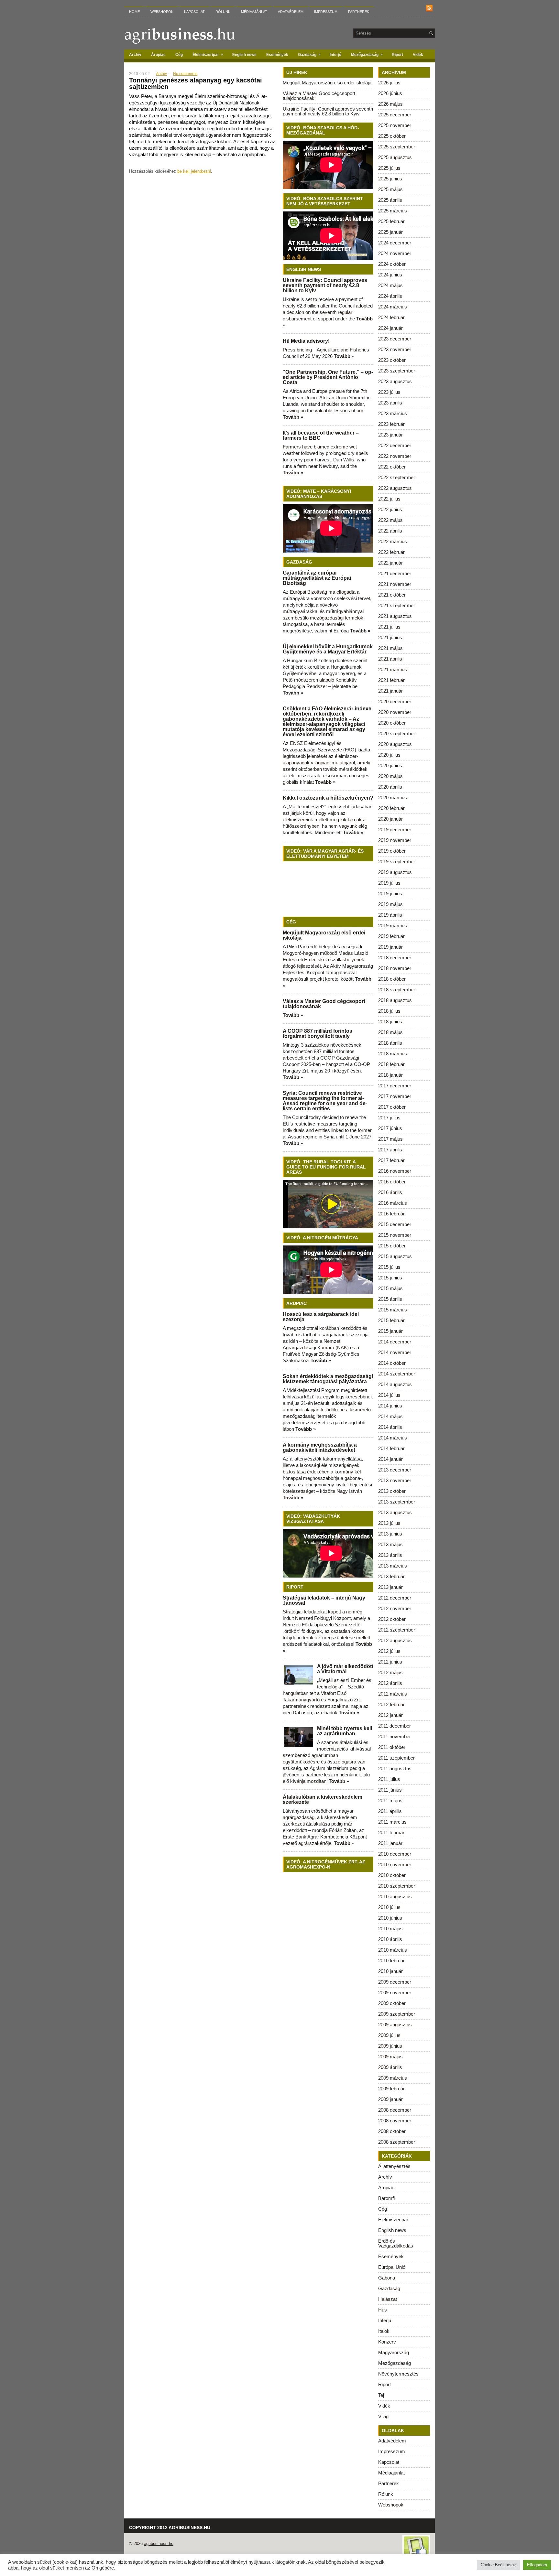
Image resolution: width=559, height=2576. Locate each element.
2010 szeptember (397, 1886)
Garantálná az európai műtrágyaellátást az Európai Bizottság (317, 578)
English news (244, 55)
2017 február (391, 1160)
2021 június (390, 637)
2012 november (395, 1608)
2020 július (389, 755)
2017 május (390, 1139)
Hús (383, 2310)
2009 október (392, 2003)
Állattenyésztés (394, 2166)
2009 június (390, 2046)
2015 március (393, 1310)
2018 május (390, 1032)
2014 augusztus (395, 1384)
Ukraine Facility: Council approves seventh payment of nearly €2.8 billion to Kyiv (328, 111)
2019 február (391, 936)
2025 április (390, 200)
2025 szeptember (397, 147)
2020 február (391, 808)
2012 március (393, 1694)
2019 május (390, 904)
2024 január (390, 328)
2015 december (395, 1224)
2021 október (392, 595)
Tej (381, 2395)
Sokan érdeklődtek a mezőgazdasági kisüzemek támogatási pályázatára (328, 1379)
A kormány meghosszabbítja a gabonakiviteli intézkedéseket (320, 1447)
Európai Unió (392, 2267)
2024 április (390, 296)
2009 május (390, 2057)
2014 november (395, 1352)
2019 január (390, 947)
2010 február (391, 1961)
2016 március (393, 1203)
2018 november (395, 968)
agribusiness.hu (159, 2544)
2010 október (392, 1875)
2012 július (389, 1651)
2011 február (391, 1832)
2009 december (395, 1982)
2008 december (395, 2110)
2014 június (390, 1406)
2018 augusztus (395, 1000)
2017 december (395, 1086)
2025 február (391, 221)
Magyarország (394, 2352)
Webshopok (162, 12)
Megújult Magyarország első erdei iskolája (327, 83)
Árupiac (158, 55)
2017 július (389, 1118)
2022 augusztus (395, 488)
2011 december (395, 1726)
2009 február (391, 2089)
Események (277, 55)
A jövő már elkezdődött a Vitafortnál (345, 1669)
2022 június (390, 509)
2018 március (393, 1054)
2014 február (391, 1448)
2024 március (393, 307)
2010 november (395, 1865)
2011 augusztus (395, 1768)
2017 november (395, 1096)
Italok (384, 2331)
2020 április (390, 787)
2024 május (390, 285)
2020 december (395, 701)
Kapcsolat (194, 12)
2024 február (391, 317)
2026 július (389, 83)
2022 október (392, 467)
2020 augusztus (395, 744)
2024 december (395, 243)
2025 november (395, 125)
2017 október (392, 1107)
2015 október (392, 1246)
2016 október (392, 1182)
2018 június (390, 1022)
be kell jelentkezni (194, 171)
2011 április (390, 1811)
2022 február (391, 552)
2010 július (389, 1907)
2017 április (390, 1150)
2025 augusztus (395, 157)
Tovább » (344, 356)
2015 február (391, 1320)
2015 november (395, 1235)
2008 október (392, 2131)
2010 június (390, 1918)
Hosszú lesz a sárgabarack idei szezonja (321, 1317)
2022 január (390, 563)
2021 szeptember (397, 605)
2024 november (395, 253)
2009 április (390, 2067)
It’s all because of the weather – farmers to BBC (321, 435)
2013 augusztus (395, 1512)
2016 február (391, 1214)
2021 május (390, 648)
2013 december (395, 1470)
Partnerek (359, 12)
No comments (185, 74)
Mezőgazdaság (367, 54)
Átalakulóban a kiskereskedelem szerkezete (323, 1800)
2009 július (389, 2035)
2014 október (392, 1363)
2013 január (390, 1587)
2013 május (390, 1544)
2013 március (393, 1566)
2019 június (390, 894)
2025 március (393, 211)
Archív (135, 55)
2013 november (395, 1480)
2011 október (392, 1747)
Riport (397, 55)
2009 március (393, 2078)
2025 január (390, 232)
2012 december (395, 1598)
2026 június (390, 93)
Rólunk (223, 12)
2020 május (390, 776)
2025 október (392, 136)
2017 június (390, 1128)
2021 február (391, 680)
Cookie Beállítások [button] (498, 2565)
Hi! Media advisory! (306, 341)
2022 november (395, 456)
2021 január (390, 691)
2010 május (390, 1929)
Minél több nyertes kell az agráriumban (345, 1731)
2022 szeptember (397, 477)
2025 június (390, 179)
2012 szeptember (397, 1630)
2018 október (392, 979)
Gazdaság (309, 54)
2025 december (395, 115)
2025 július (389, 168)
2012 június (390, 1662)
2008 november (395, 2121)
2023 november (395, 349)
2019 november (395, 840)
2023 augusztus (395, 381)
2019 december (395, 830)
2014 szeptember (397, 1374)
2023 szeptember (397, 371)
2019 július (389, 883)
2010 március (393, 1950)
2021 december (395, 573)
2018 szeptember (397, 990)
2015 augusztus (395, 1256)
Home (134, 12)
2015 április (390, 1299)
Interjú (335, 55)
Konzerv (387, 2342)
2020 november (395, 712)
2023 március (393, 413)
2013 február (391, 1576)
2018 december (395, 958)
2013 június (390, 1534)
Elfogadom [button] (537, 2565)
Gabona (387, 2278)
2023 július (389, 392)
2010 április (390, 1939)
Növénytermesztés (398, 2374)
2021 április (390, 659)
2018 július (389, 1011)
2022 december (395, 445)
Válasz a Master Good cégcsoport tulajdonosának (319, 96)
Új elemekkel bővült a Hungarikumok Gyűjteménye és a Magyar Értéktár (328, 649)
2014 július (389, 1395)
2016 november (395, 1171)
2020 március (393, 798)
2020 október (392, 723)
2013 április (390, 1555)
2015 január (390, 1331)
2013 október (392, 1491)
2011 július (389, 1779)
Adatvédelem (291, 12)
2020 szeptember (397, 733)
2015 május (390, 1288)
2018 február (391, 1064)
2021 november (395, 584)
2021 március (393, 669)
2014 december (395, 1342)
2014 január (390, 1459)
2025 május (390, 189)
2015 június (390, 1278)
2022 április (390, 531)
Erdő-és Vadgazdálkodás (396, 2243)
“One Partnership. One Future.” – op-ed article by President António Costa (328, 377)
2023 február (391, 424)
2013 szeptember (397, 1502)
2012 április (390, 1683)
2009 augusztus (395, 2025)
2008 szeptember (397, 2142)
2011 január (390, 1843)
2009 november (395, 1993)
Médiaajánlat (254, 12)
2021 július (389, 627)
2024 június (390, 275)
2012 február (391, 1704)
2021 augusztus (395, 616)
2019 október (392, 851)
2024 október (392, 264)
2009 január (390, 2099)
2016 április (390, 1192)
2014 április (390, 1427)
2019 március (393, 926)
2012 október (392, 1619)
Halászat (388, 2299)
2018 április (390, 1043)
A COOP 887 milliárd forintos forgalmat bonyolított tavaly (318, 1034)
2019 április (390, 915)
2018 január (390, 1075)
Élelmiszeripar (208, 54)
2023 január (390, 435)
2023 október (392, 360)
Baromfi (386, 2198)
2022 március (393, 541)
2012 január (390, 1715)
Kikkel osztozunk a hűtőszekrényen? (328, 798)
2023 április (390, 403)
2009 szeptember (397, 2014)
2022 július (389, 499)
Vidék (418, 55)
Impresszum (326, 12)
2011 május (390, 1800)
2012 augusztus (395, 1640)
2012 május (390, 1672)
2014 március (393, 1438)
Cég (179, 55)
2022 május (390, 520)
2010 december (395, 1854)
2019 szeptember (397, 862)
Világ (383, 2416)
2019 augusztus (395, 872)
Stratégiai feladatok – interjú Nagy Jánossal (324, 1600)
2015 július (389, 1267)
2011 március (392, 1822)
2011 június (390, 1790)
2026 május (390, 104)
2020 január (390, 819)
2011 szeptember (396, 1758)
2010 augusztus (395, 1897)
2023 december (395, 339)
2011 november (395, 1736)
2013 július (389, 1523)
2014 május (390, 1416)
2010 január (390, 1971)
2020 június (390, 765)
